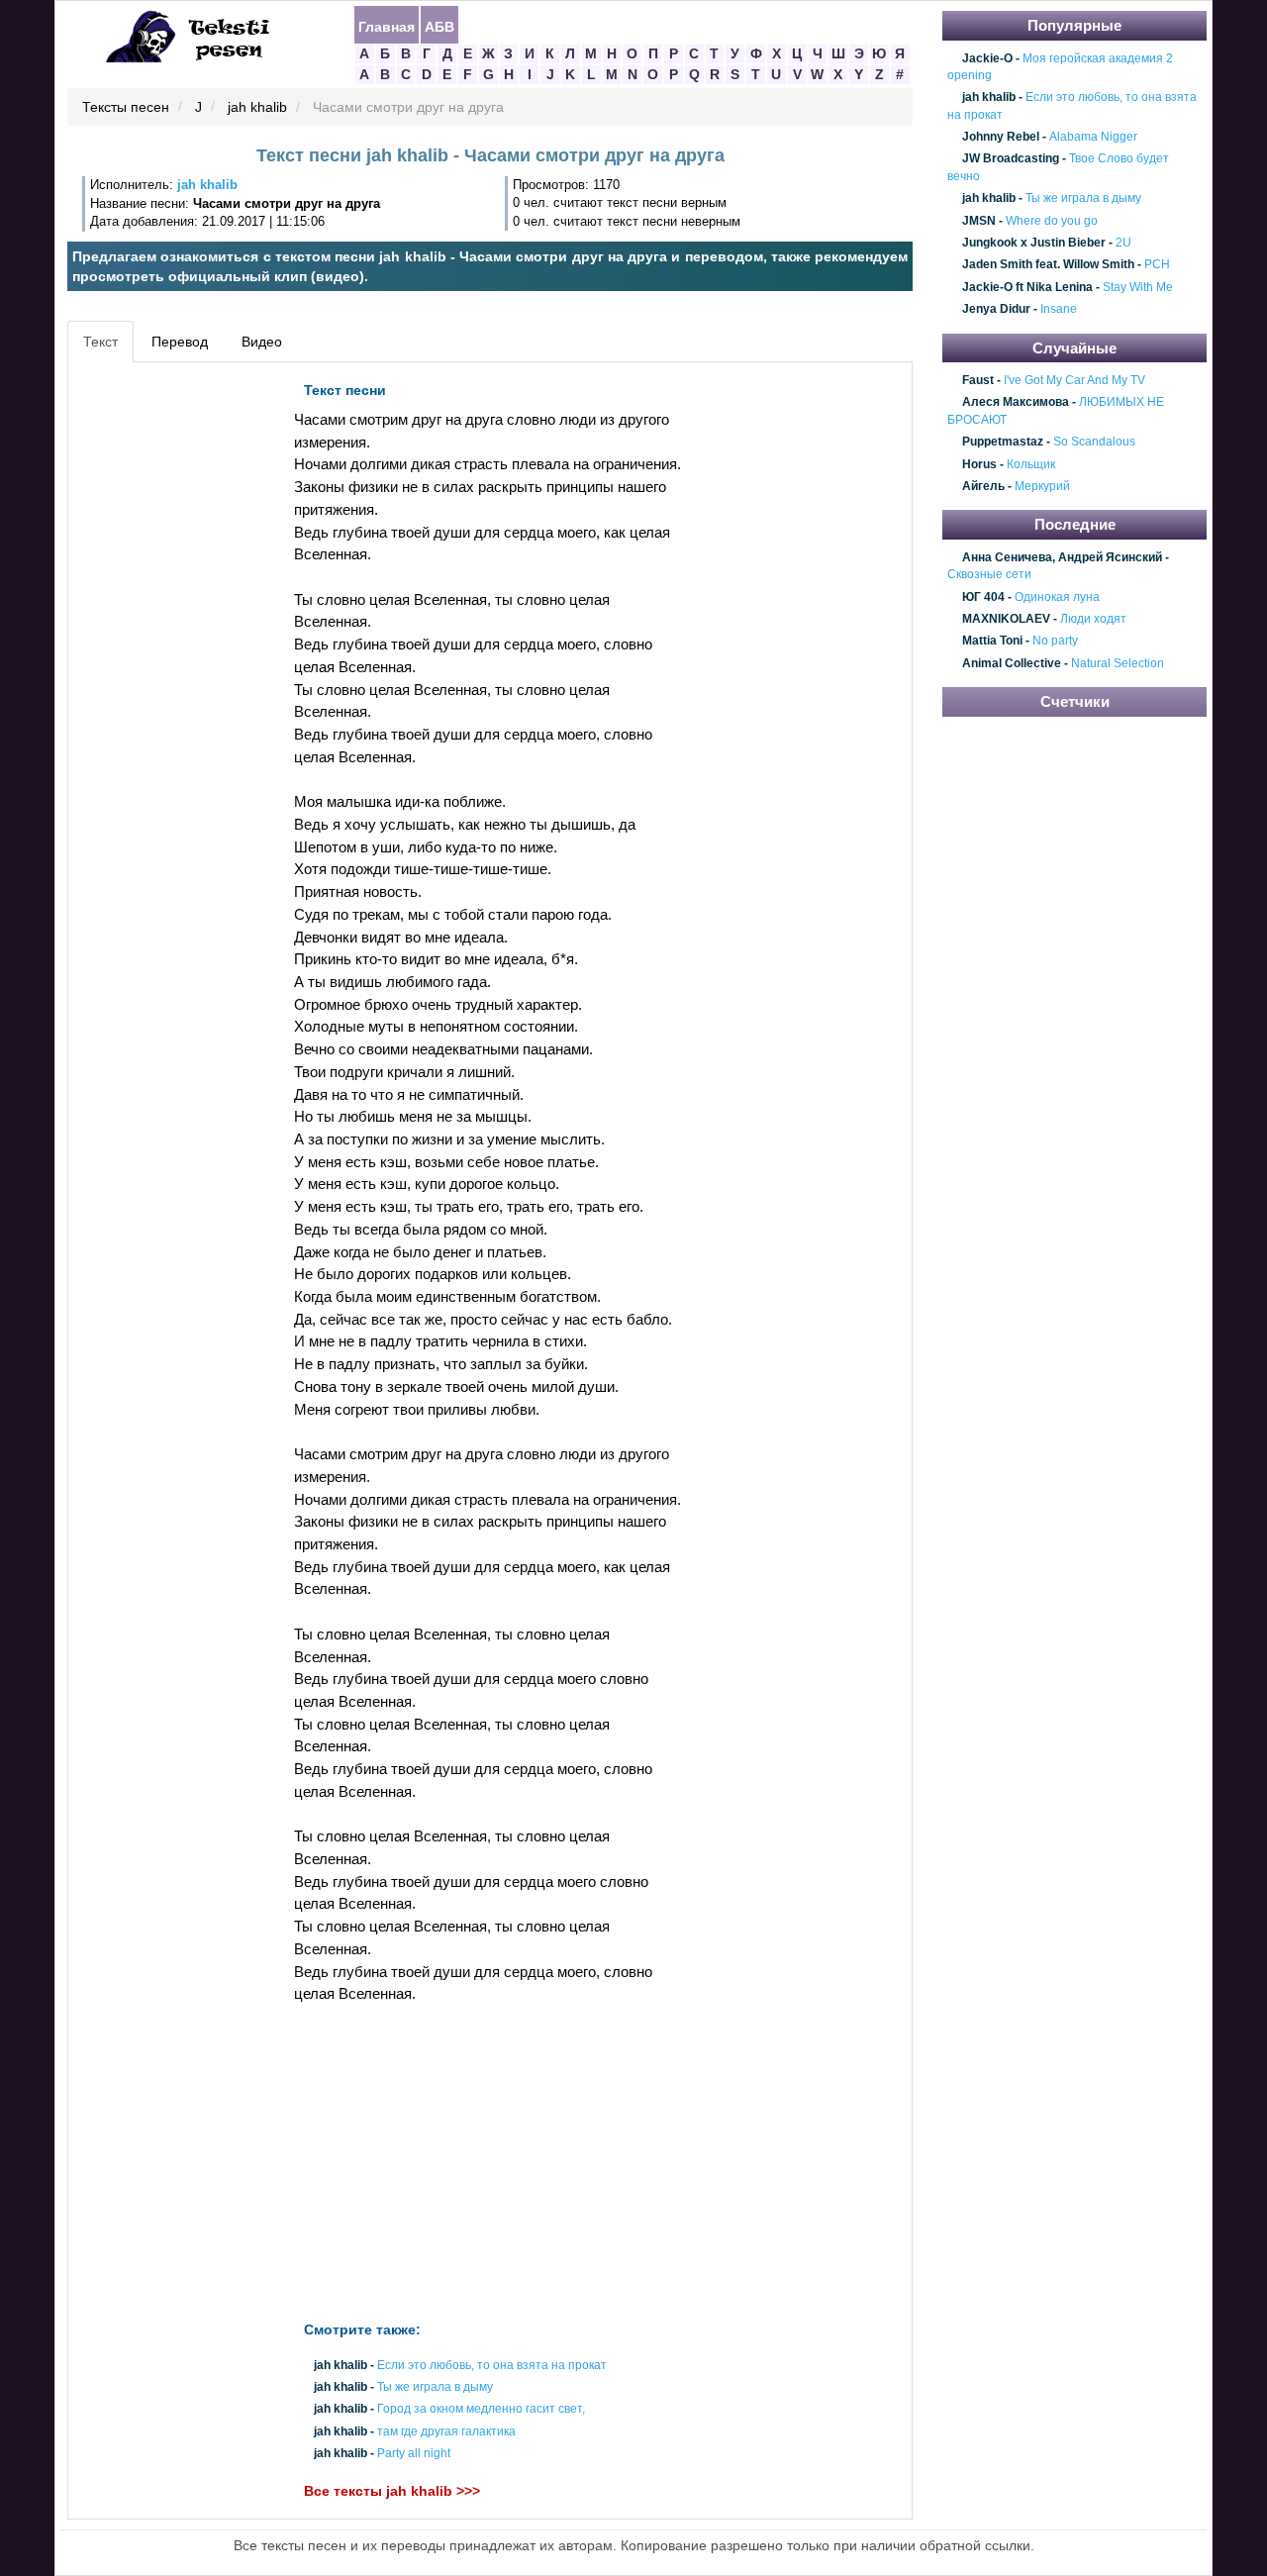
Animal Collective (1012, 663)
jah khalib (257, 108)
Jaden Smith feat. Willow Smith (1048, 265)
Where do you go (1052, 221)
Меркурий (1042, 486)
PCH (1157, 265)
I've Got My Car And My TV (1074, 380)
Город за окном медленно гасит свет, (481, 2410)
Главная (387, 26)
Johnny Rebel (1001, 137)
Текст (100, 342)
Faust (978, 380)
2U (1123, 243)
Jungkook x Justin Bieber (1034, 243)
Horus (979, 464)
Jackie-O (987, 58)
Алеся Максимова (1016, 403)
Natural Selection (1118, 663)
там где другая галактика (446, 2431)
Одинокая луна (1057, 597)
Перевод (180, 342)
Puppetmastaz (1003, 443)
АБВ (439, 26)
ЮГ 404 (983, 597)
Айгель (983, 486)
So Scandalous (1094, 443)
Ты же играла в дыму (435, 2388)
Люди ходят (1093, 619)
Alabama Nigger (1093, 137)
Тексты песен (126, 108)
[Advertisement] (162, 669)
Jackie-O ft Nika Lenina (1027, 287)
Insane (1059, 309)
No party (1055, 642)
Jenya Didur (996, 309)
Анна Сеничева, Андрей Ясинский (1062, 557)
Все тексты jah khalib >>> (392, 2491)
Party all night (414, 2453)
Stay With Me (1138, 287)
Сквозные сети (989, 575)
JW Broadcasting (1011, 159)
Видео (262, 342)
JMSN (979, 221)
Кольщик (1031, 464)
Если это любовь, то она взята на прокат (492, 2365)
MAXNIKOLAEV (1006, 619)
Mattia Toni (992, 642)
